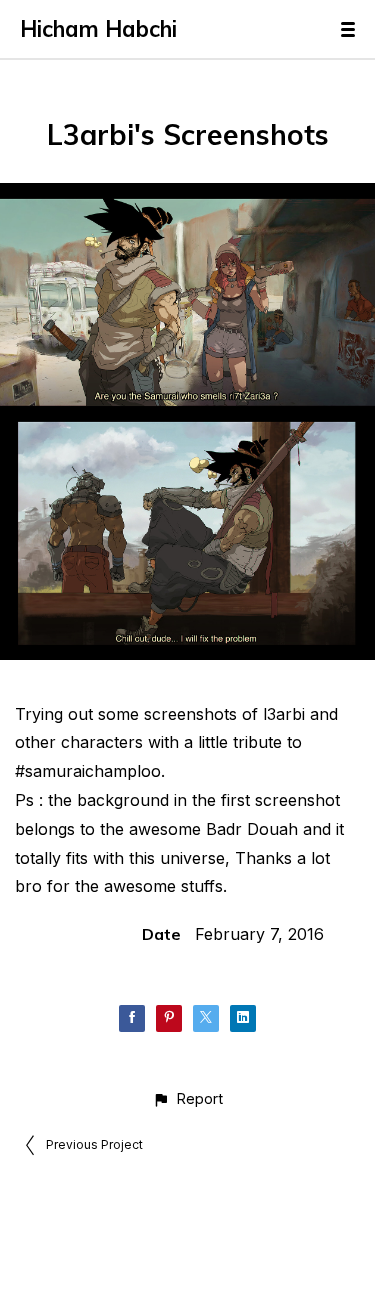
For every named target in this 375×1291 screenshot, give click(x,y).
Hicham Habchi (98, 29)
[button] (187, 1098)
